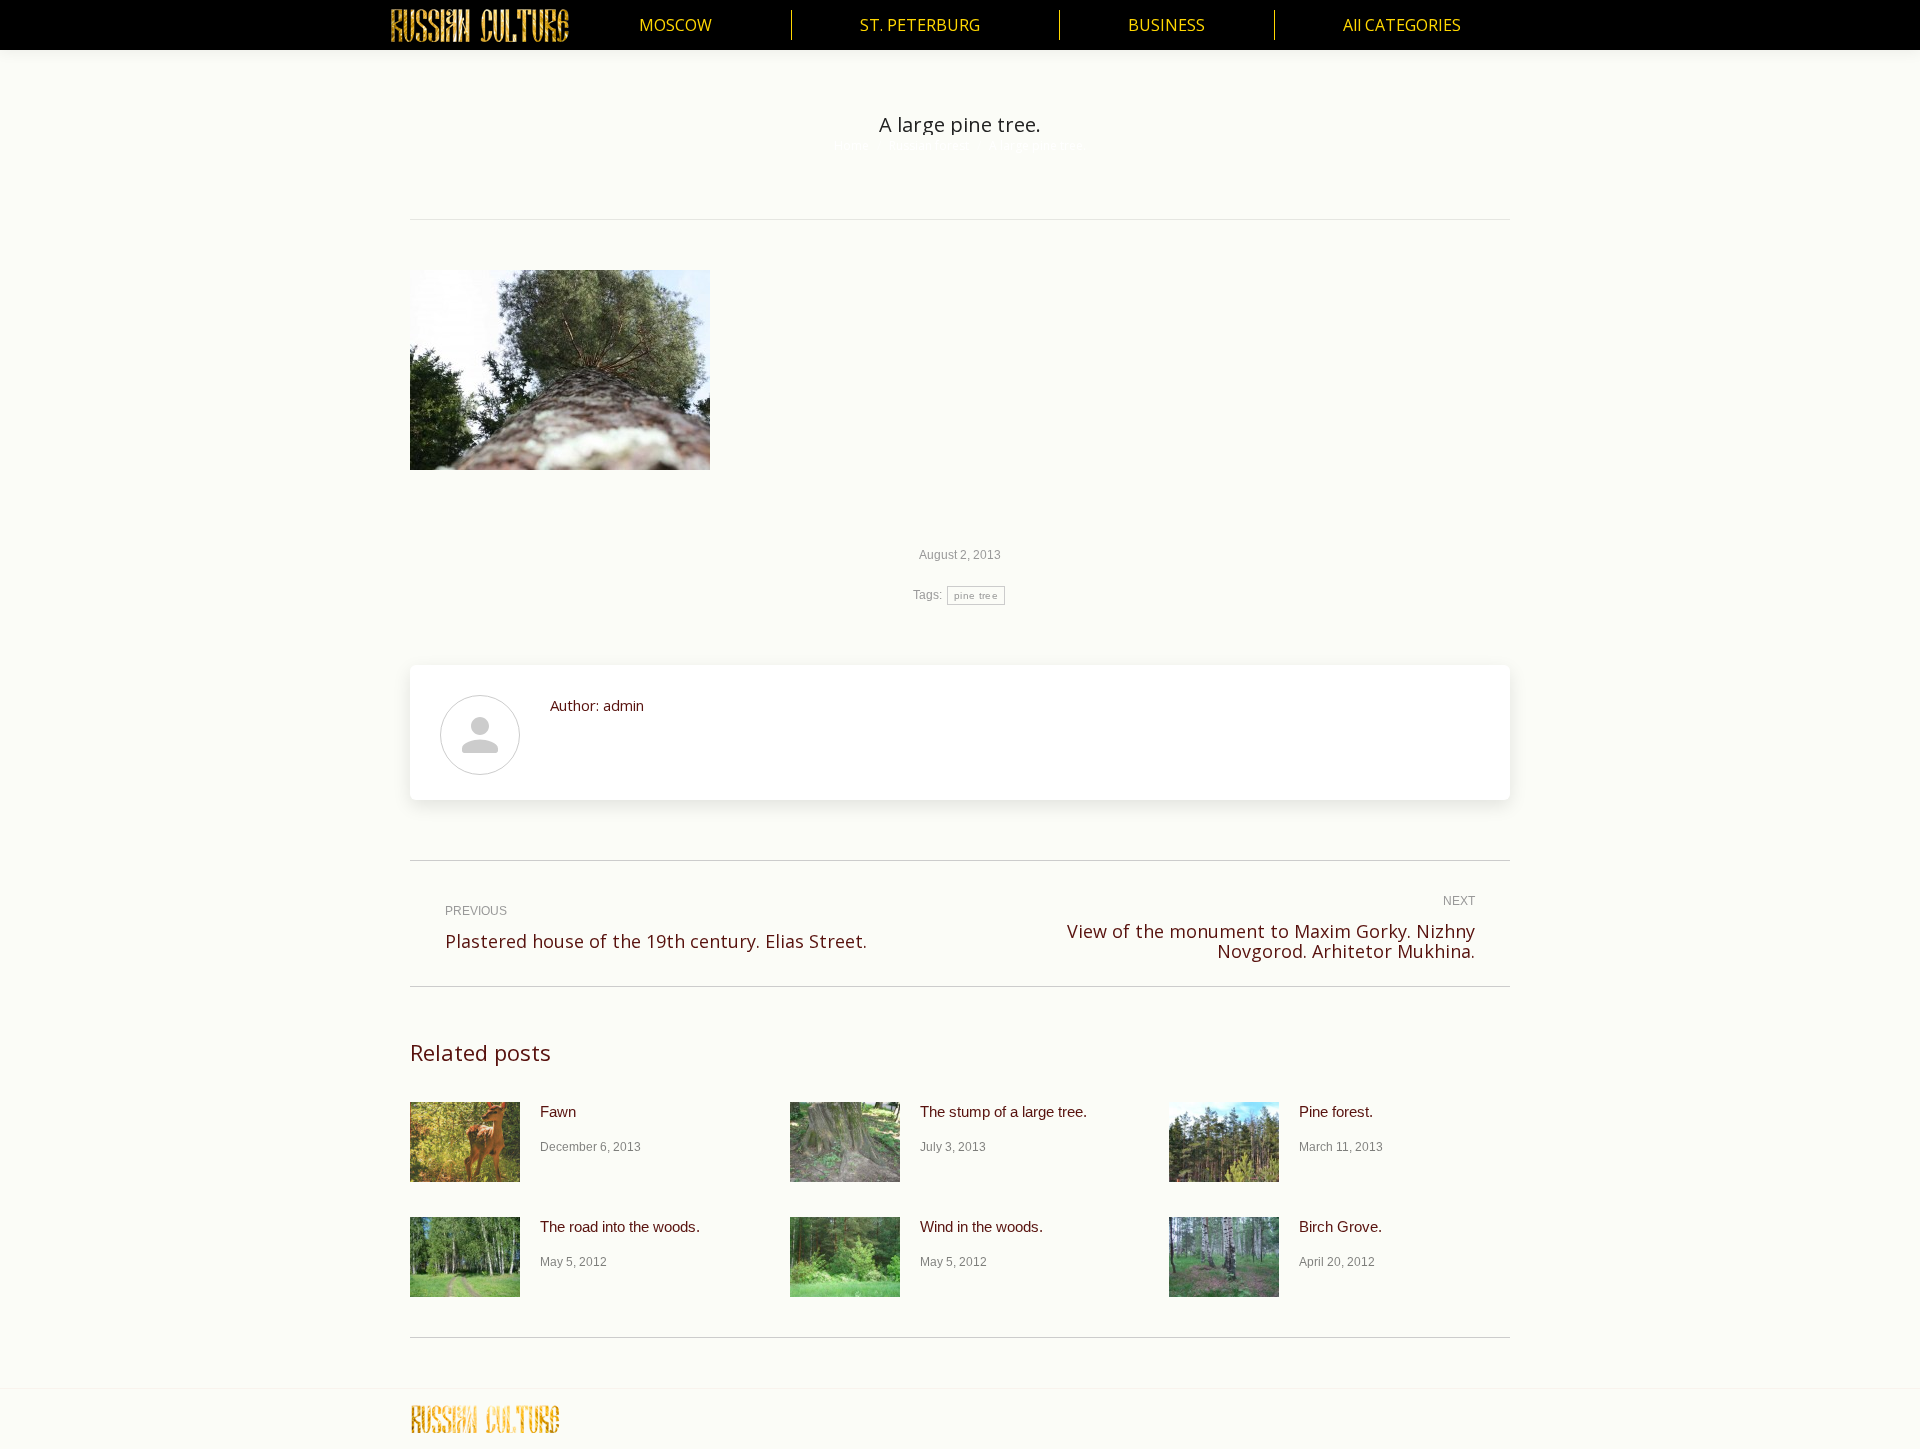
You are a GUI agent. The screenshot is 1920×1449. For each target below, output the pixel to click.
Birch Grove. (1340, 1226)
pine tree (976, 595)
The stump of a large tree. (1003, 1111)
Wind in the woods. (981, 1226)
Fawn (558, 1111)
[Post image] (465, 1142)
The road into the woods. (620, 1226)
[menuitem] (680, 25)
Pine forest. (1336, 1111)
